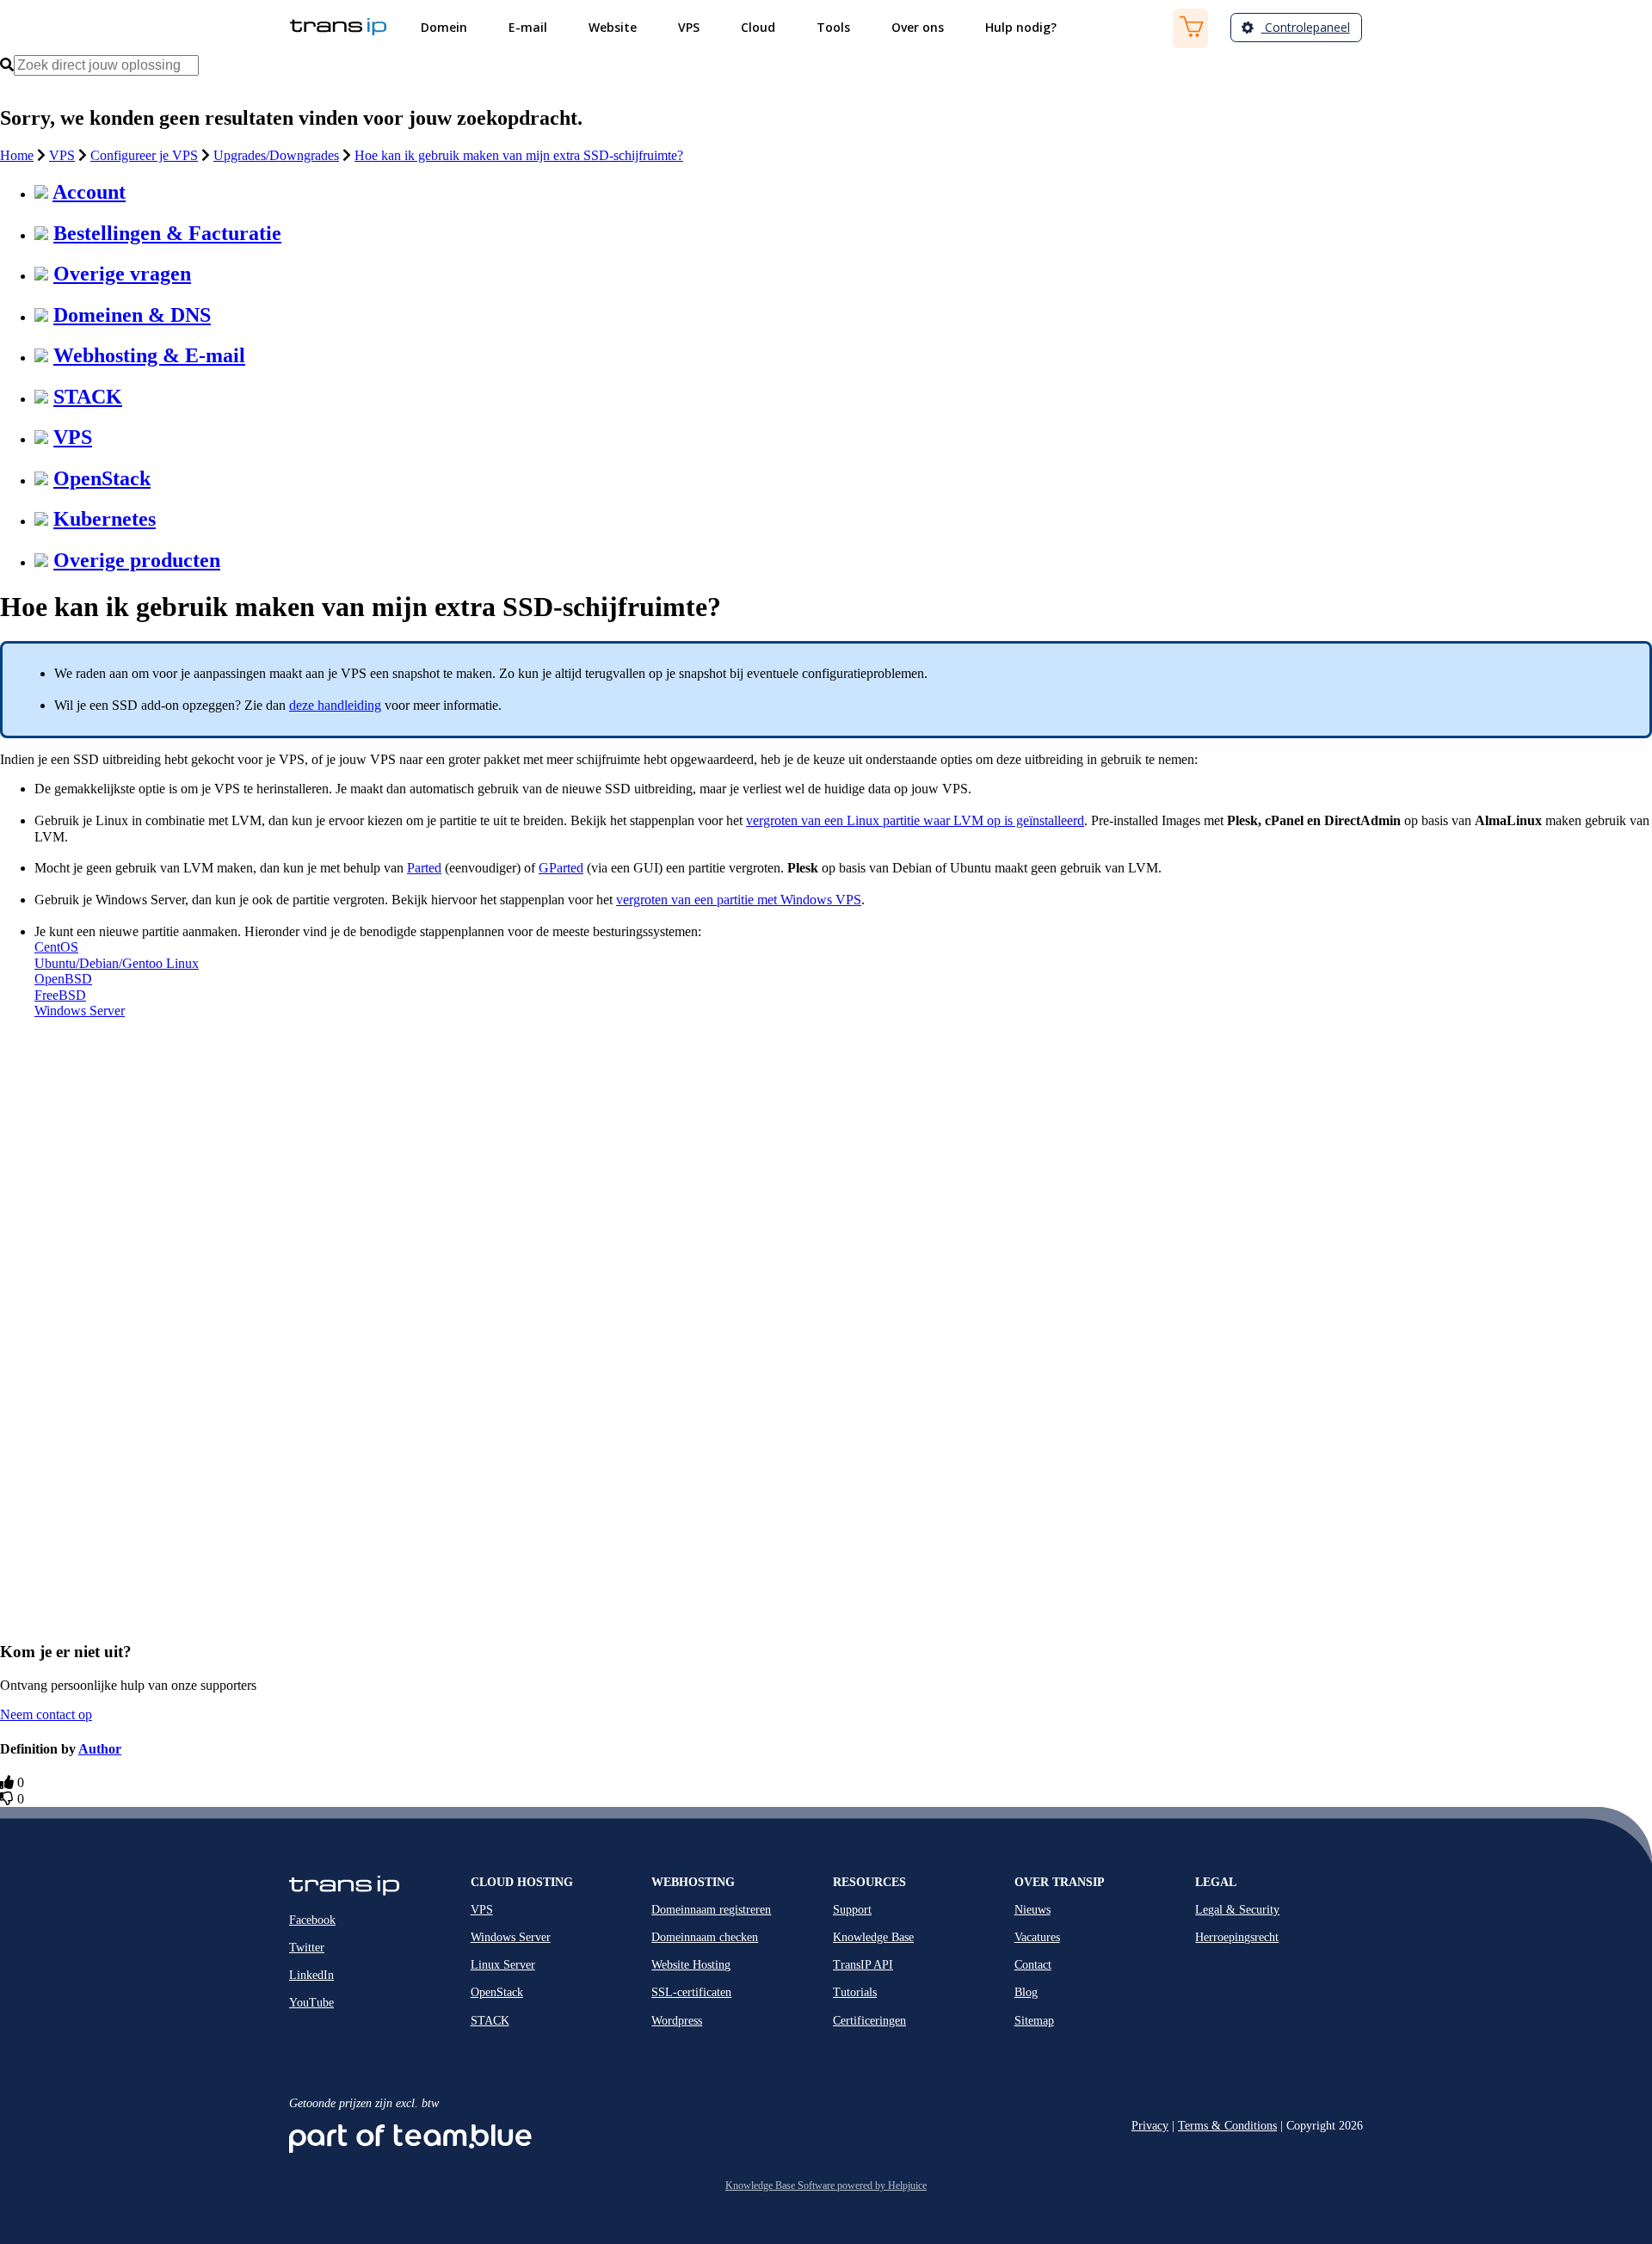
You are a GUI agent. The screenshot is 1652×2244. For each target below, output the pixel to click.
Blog (1026, 1992)
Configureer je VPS (144, 155)
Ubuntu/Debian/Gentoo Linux (117, 963)
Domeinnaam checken (705, 1937)
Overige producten (137, 560)
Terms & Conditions (1227, 2126)
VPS (62, 155)
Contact (1033, 1965)
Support (852, 1910)
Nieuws (1032, 1910)
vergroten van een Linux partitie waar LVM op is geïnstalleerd (915, 820)
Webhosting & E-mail (149, 355)
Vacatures (1037, 1937)
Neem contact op (46, 1714)
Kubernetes (105, 519)
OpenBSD (63, 979)
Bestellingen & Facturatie (167, 233)
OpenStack (102, 478)
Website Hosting (691, 1965)
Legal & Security (1237, 1910)
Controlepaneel (1306, 27)
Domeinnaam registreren (711, 1910)
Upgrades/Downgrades (276, 155)
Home (17, 155)
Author (100, 1749)
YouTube (311, 2003)
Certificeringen (869, 2021)
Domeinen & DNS (132, 315)
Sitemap (1034, 2021)
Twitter (307, 1948)
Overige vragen (122, 274)
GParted (561, 868)
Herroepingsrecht (1237, 1937)
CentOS (56, 947)
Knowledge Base (873, 1937)
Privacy (1150, 2126)
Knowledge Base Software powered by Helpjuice (826, 2185)
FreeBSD (60, 995)
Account (89, 192)
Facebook (312, 1920)
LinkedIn (311, 1975)
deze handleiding (335, 705)
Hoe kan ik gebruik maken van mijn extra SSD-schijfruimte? (519, 155)
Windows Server (80, 1011)
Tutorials (855, 1992)
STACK (88, 397)
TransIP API (863, 1965)
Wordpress (677, 2021)
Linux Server (503, 1965)
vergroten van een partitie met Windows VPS (739, 900)
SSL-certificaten (691, 1992)
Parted (424, 868)
